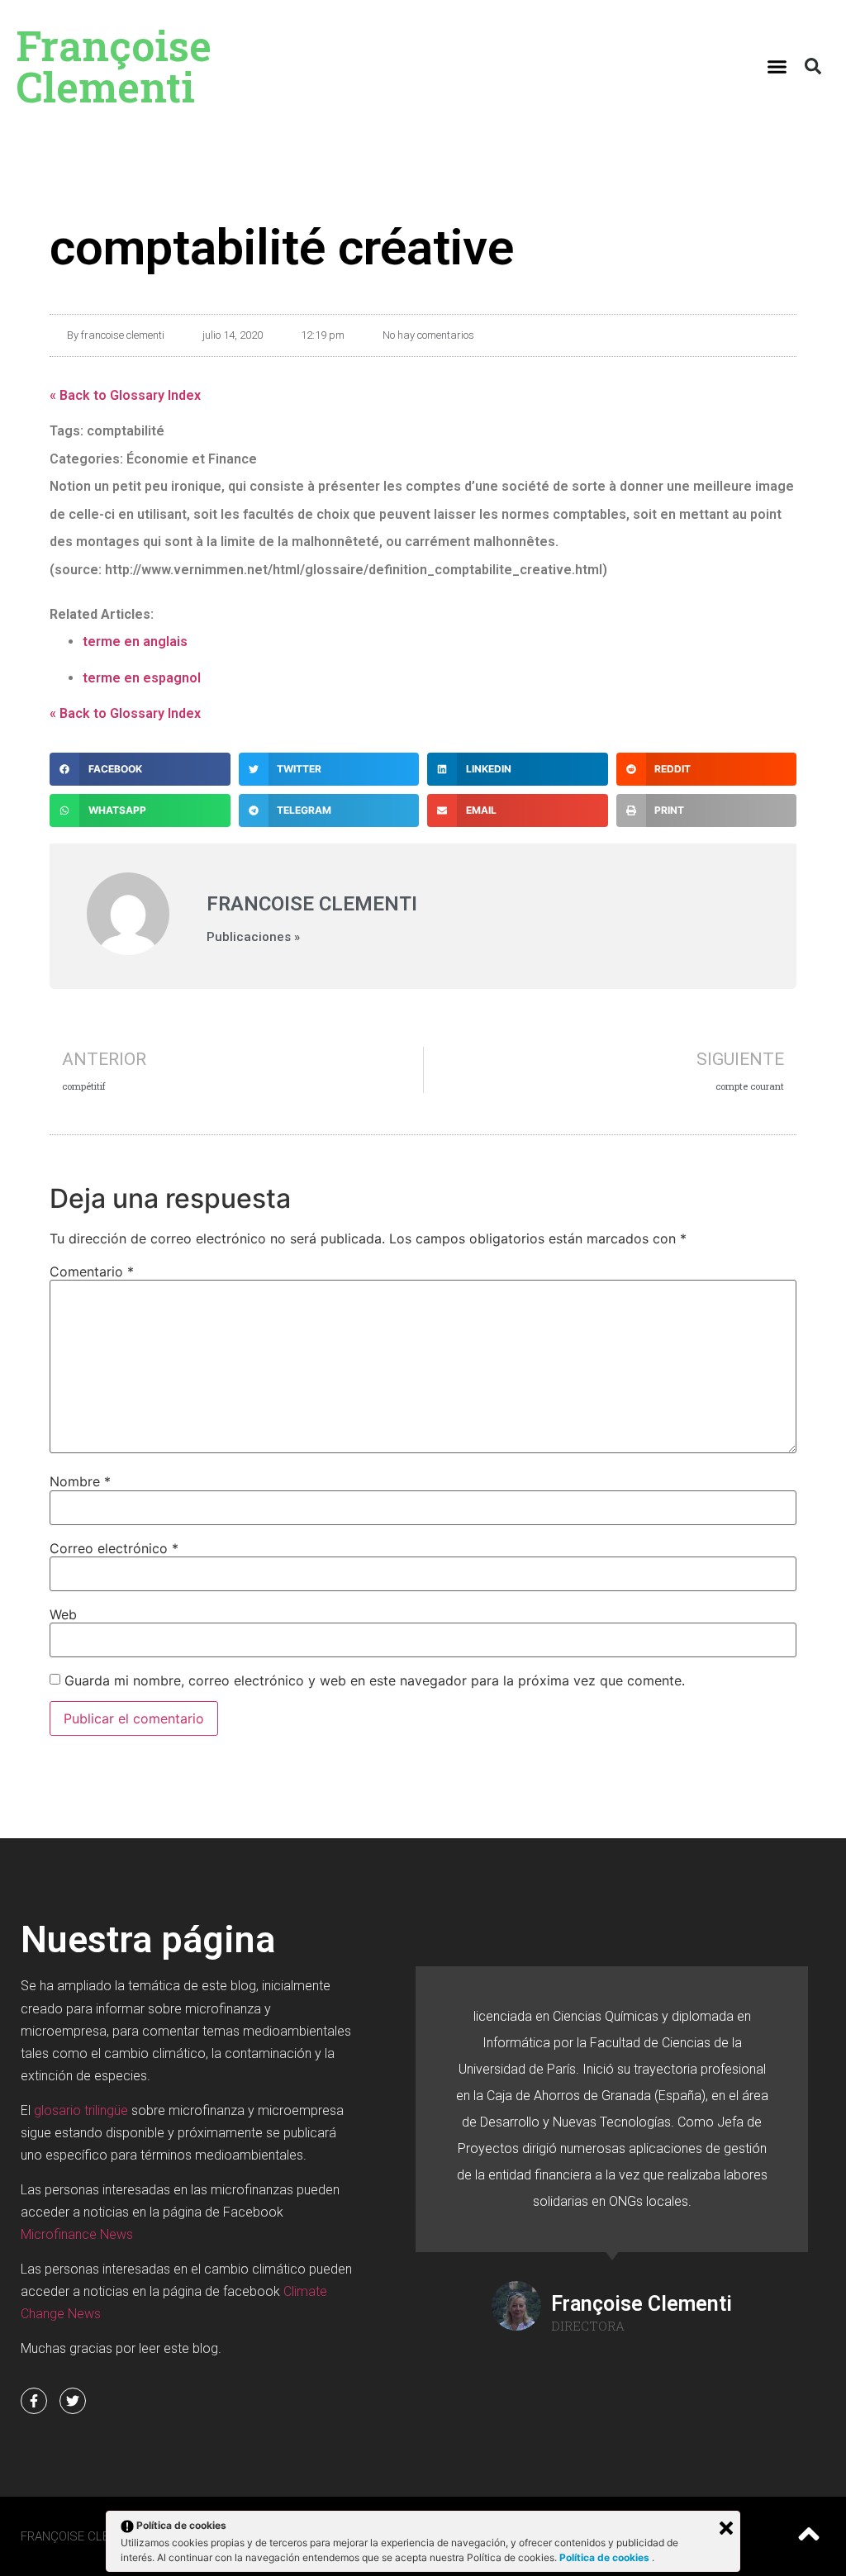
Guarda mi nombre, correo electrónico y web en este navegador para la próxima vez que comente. (375, 1680)
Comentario (92, 1271)
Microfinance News (77, 2234)
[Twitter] (73, 2401)
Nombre (80, 1481)
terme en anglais (135, 642)
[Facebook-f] (34, 2401)
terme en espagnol (142, 678)
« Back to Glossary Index (125, 395)
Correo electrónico (114, 1548)
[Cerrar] (726, 2528)
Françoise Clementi (114, 66)
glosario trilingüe (81, 2110)
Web (63, 1614)
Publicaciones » (253, 937)
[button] (777, 66)
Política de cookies (606, 2557)
